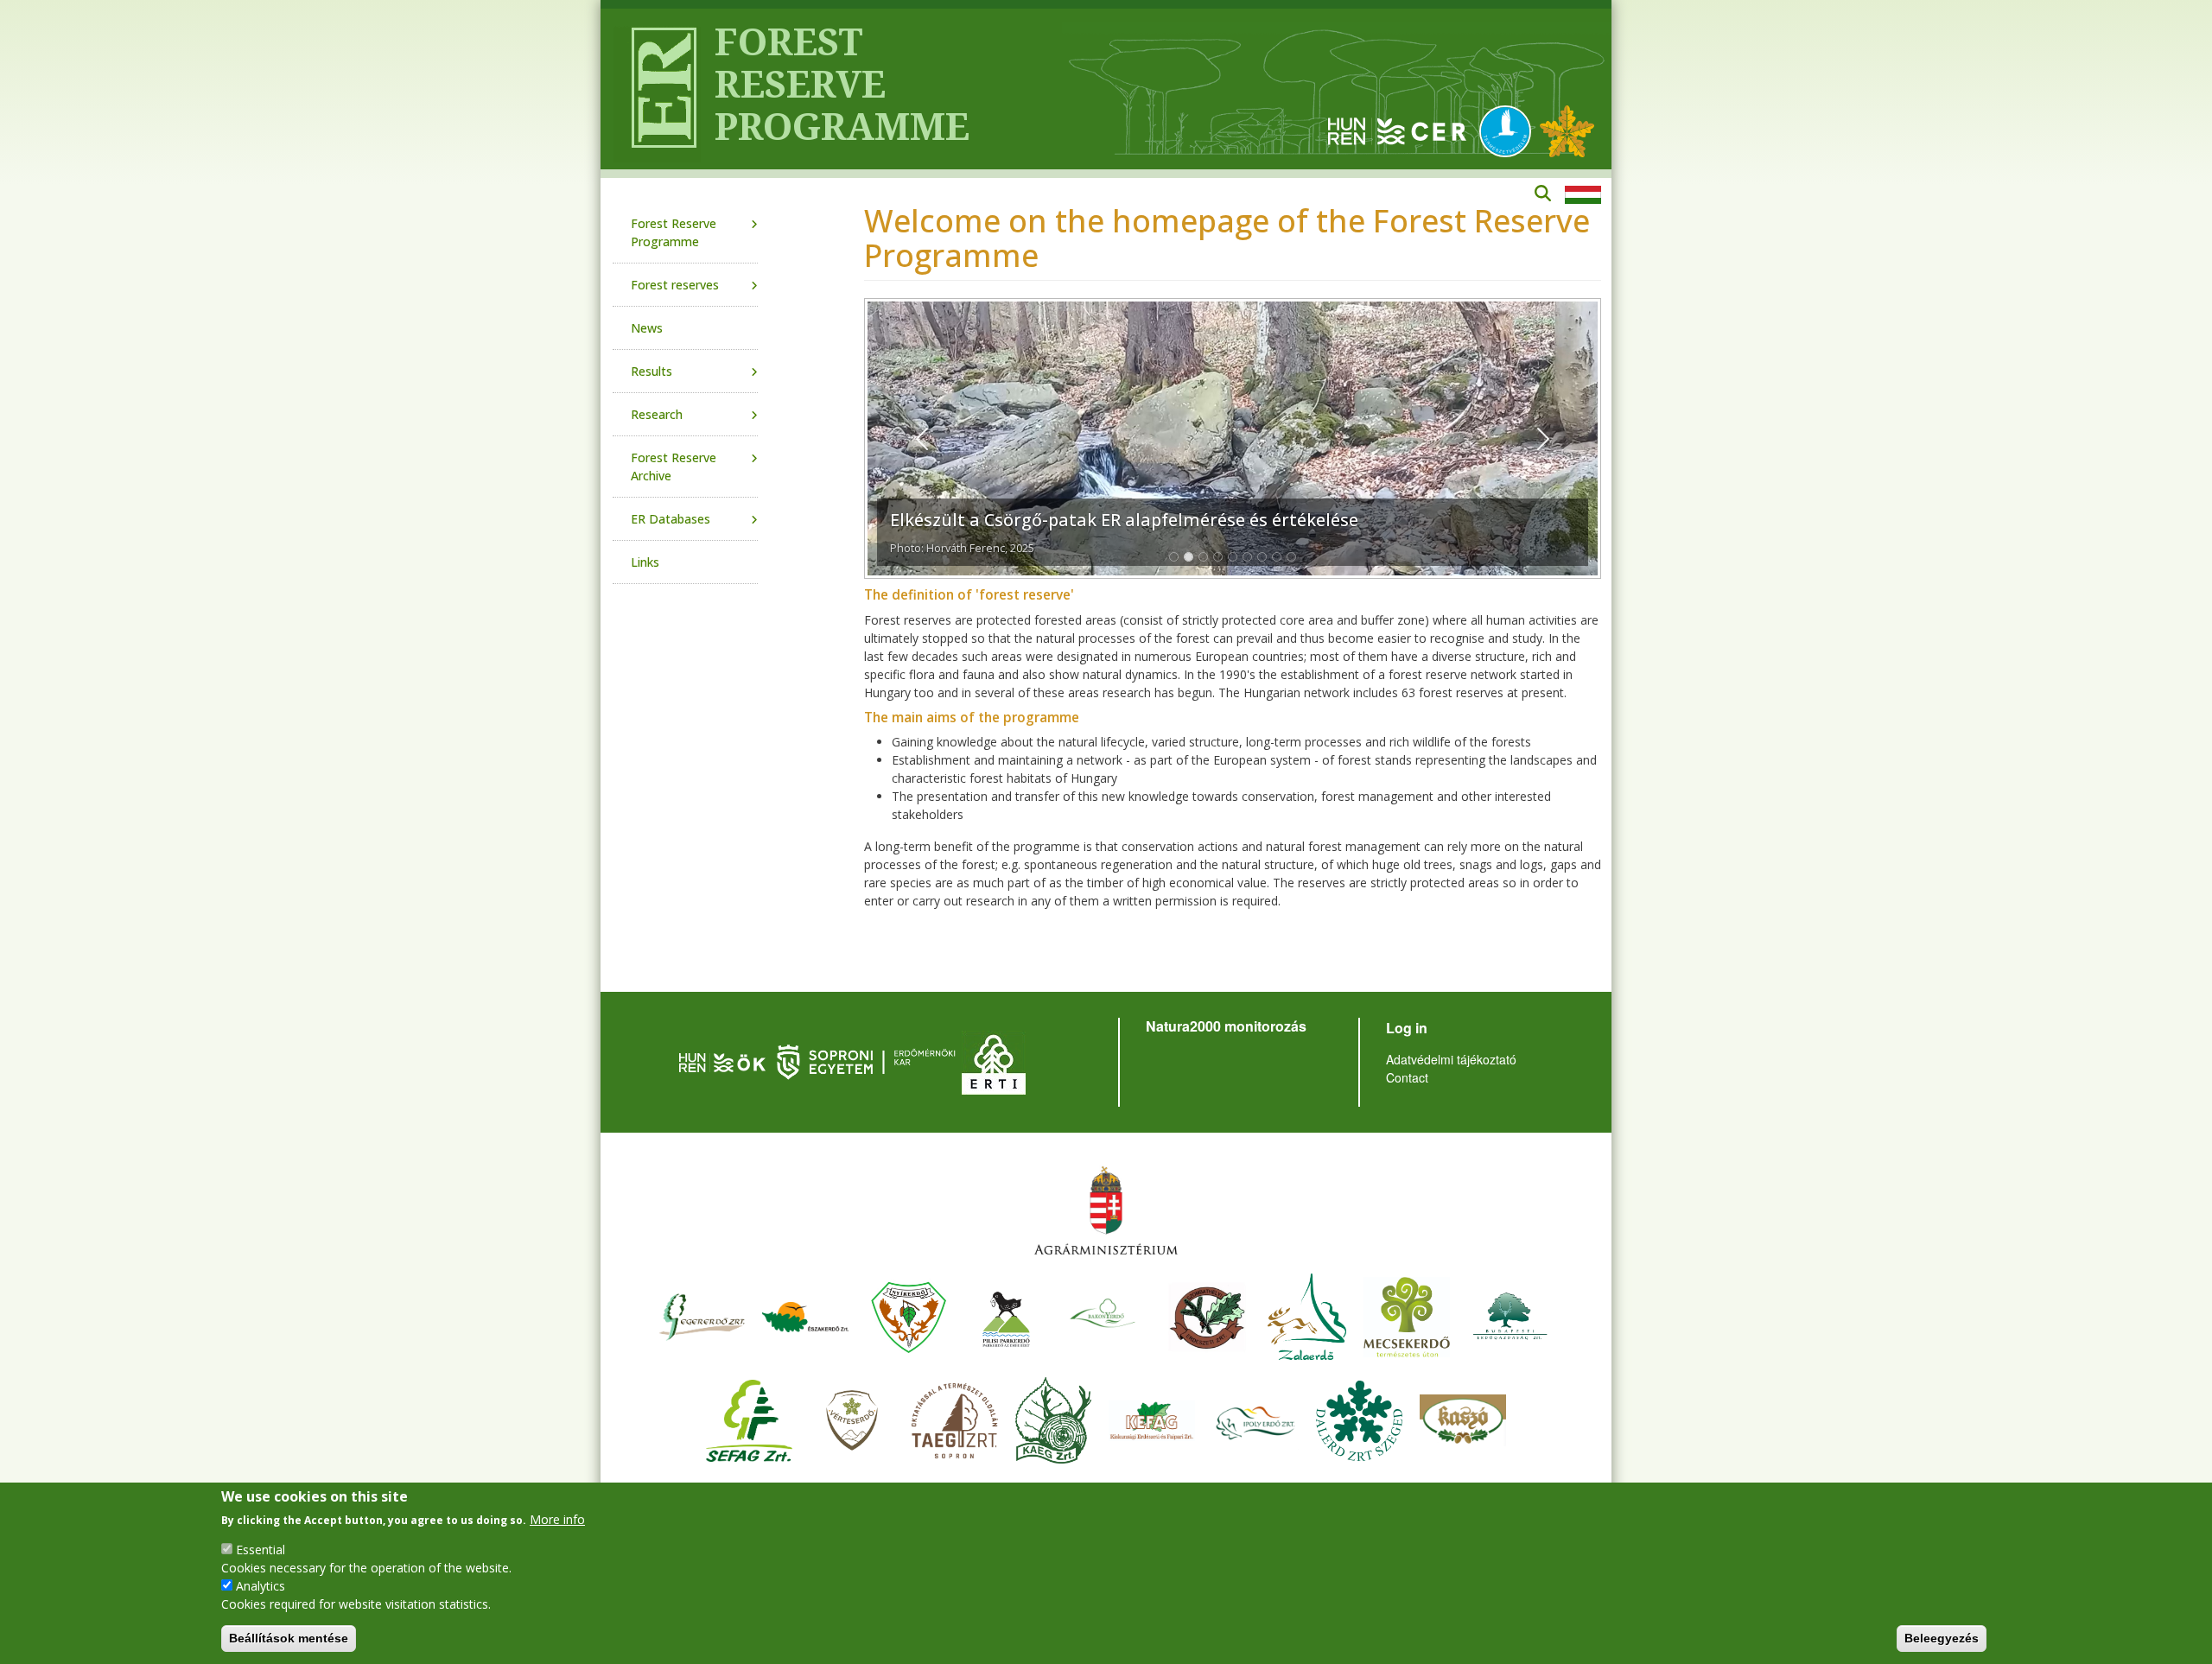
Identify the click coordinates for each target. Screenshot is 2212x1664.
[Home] (657, 89)
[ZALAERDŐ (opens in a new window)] (1307, 1315)
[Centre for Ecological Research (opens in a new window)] (1397, 130)
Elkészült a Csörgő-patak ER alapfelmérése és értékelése (1124, 520)
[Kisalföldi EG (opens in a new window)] (1053, 1418)
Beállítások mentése (289, 1638)
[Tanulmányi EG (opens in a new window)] (955, 1418)
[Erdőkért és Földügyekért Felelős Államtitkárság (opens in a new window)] (1106, 1210)
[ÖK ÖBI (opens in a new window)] (722, 1060)
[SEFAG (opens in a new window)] (749, 1418)
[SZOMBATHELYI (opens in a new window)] (1207, 1315)
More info (557, 1519)
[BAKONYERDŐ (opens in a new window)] (1103, 1315)
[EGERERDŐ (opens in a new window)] (702, 1315)
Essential (261, 1550)
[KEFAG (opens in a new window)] (1152, 1418)
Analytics (261, 1586)
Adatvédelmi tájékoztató (1451, 1059)
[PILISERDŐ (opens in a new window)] (1006, 1315)
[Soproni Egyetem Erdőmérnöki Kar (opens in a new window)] (868, 1060)
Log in (1407, 1028)
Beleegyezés (1942, 1638)
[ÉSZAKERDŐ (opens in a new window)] (805, 1315)
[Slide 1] (1174, 557)
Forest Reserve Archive (674, 467)
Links (645, 562)
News (647, 328)
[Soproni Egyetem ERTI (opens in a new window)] (994, 1060)
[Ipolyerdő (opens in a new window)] (1255, 1418)
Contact (1407, 1077)
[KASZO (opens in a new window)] (1463, 1418)
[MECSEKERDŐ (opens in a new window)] (1407, 1315)
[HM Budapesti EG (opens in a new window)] (1510, 1315)
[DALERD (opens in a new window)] (1359, 1418)
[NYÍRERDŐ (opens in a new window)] (909, 1315)
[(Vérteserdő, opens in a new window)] (852, 1418)
